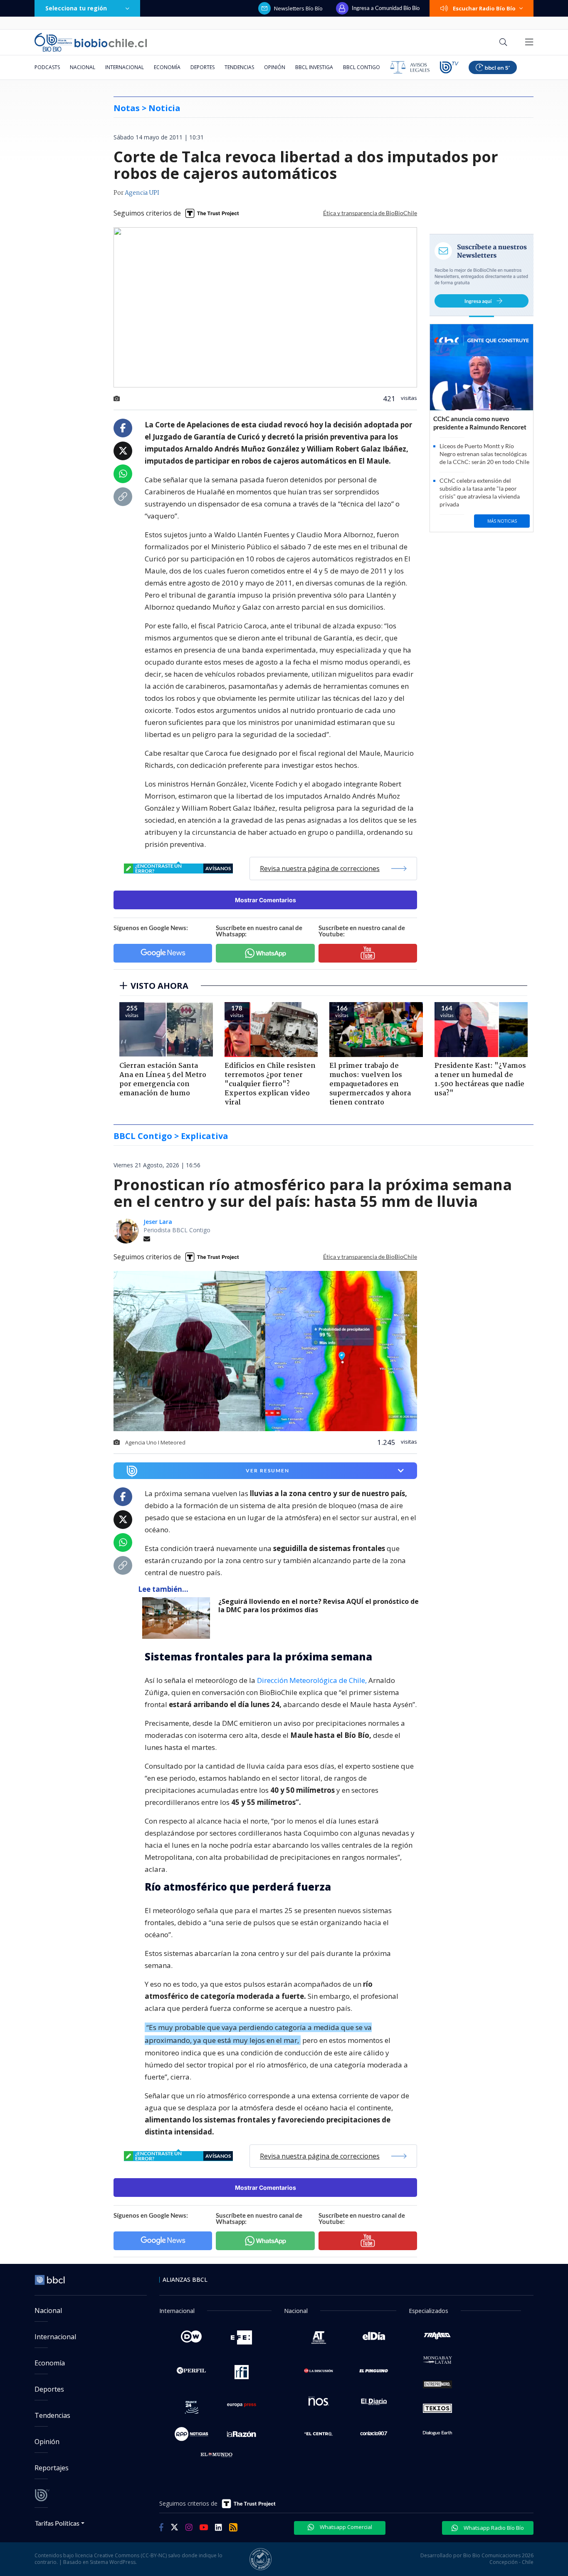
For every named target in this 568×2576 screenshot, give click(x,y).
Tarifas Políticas (57, 2523)
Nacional (83, 67)
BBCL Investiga (314, 67)
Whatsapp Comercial (345, 2527)
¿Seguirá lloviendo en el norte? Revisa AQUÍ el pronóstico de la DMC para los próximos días (319, 1606)
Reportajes (52, 2468)
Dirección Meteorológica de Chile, (312, 1680)
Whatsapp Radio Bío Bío (493, 2528)
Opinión (275, 67)
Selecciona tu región (76, 8)
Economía (167, 67)
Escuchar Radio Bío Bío (484, 8)
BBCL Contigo (362, 67)
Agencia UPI (142, 193)
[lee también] (178, 1618)
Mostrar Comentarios (265, 900)
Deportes (203, 67)
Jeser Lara (158, 1222)
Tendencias (239, 67)
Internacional (125, 67)
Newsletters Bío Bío (298, 8)
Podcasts (47, 67)
